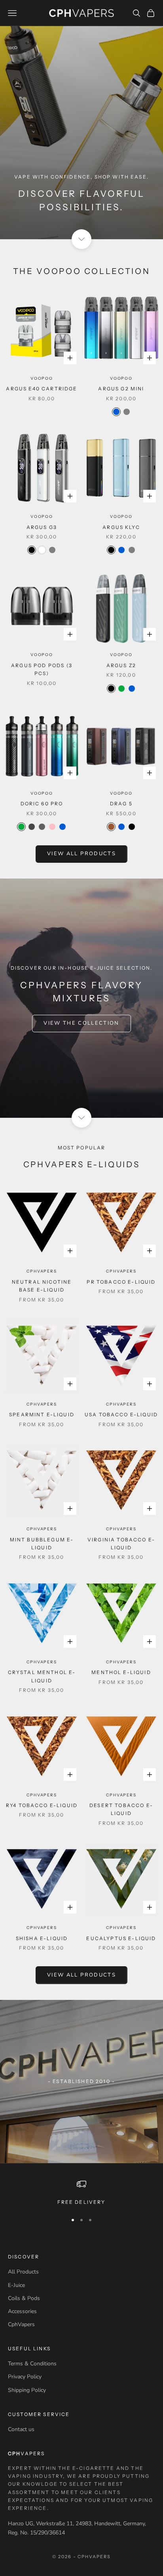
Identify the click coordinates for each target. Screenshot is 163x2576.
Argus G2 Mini (121, 389)
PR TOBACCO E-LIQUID (121, 1282)
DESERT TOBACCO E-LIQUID (121, 1809)
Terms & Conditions (32, 2364)
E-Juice (16, 2285)
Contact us (21, 2429)
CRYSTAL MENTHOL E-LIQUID (42, 1676)
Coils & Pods (24, 2298)
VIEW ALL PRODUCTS (81, 854)
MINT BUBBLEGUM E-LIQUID (42, 1544)
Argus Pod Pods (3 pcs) (42, 669)
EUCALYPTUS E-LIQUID (121, 1938)
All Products (23, 2272)
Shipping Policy (27, 2390)
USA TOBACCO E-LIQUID (121, 1415)
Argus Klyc (121, 527)
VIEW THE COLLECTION (81, 1023)
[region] (81, 2193)
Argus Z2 (121, 665)
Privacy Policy (25, 2377)
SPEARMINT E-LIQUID (42, 1415)
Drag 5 (121, 804)
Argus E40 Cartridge (42, 389)
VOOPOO (42, 378)
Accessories (22, 2311)
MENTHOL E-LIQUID (121, 1672)
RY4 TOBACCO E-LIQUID (42, 1805)
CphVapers (42, 1271)
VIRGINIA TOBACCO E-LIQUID (121, 1544)
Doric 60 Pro (42, 804)
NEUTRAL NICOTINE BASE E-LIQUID (42, 1286)
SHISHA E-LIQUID (42, 1938)
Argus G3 (42, 527)
